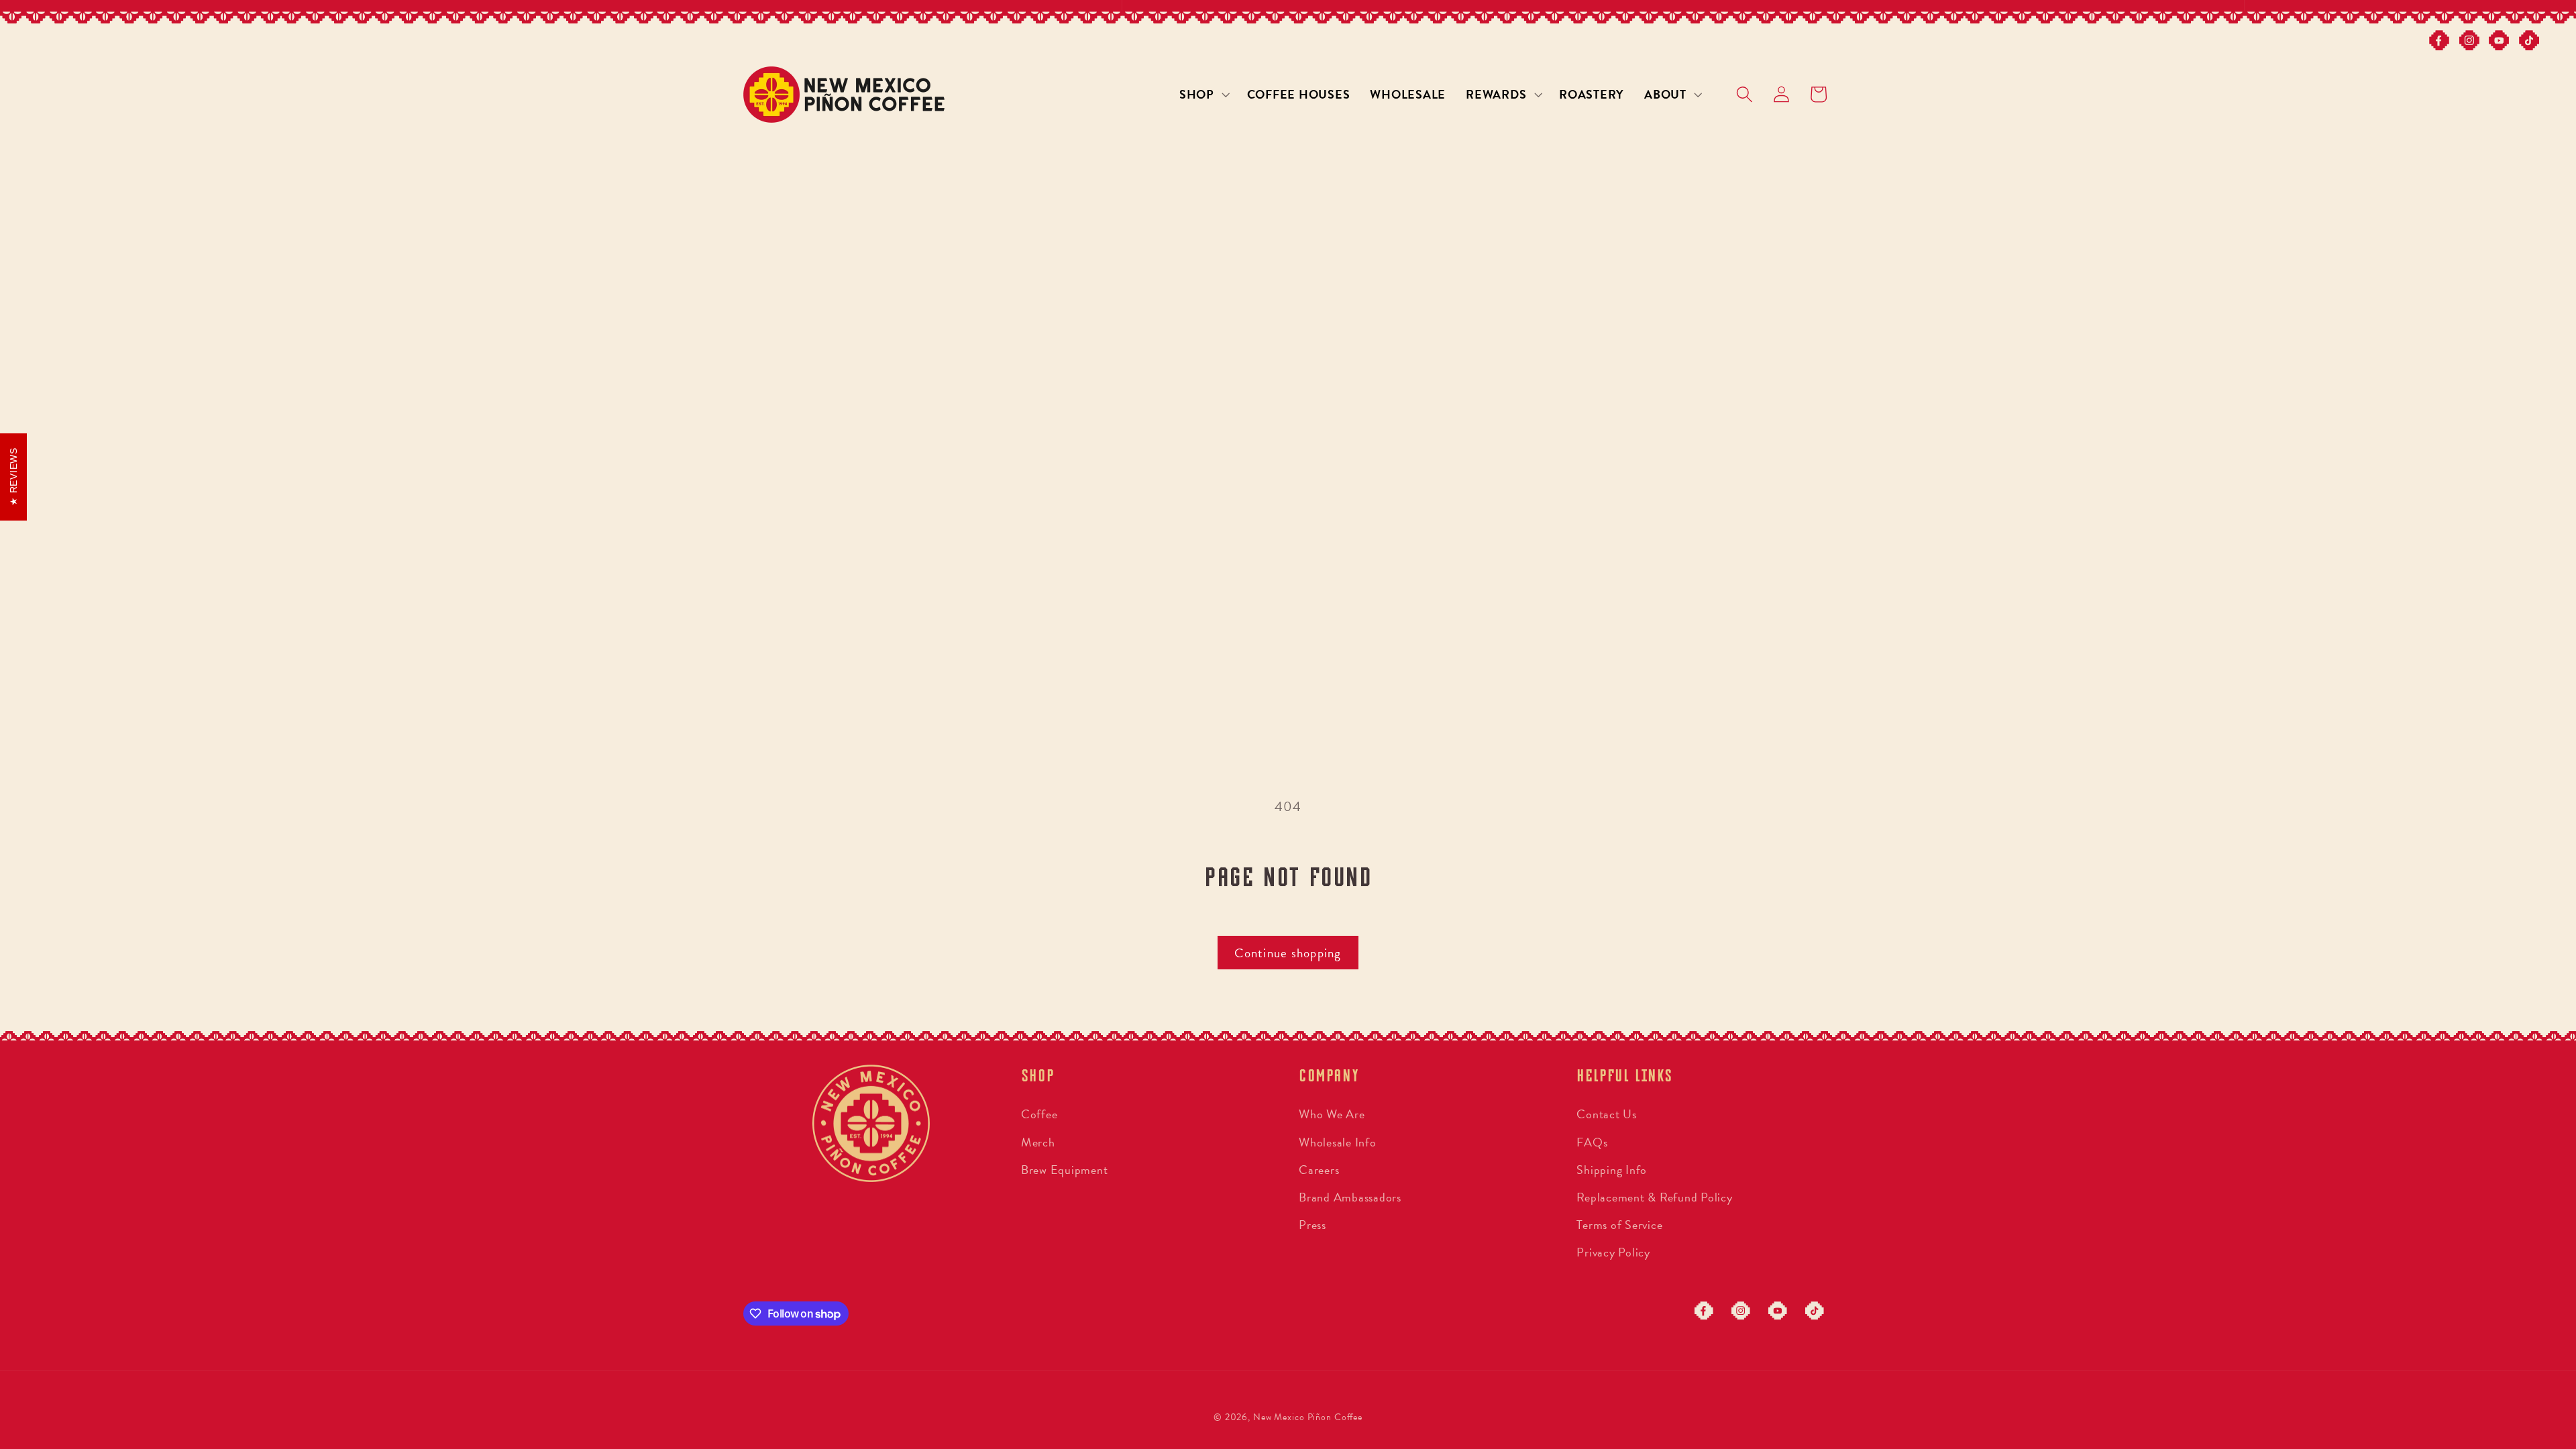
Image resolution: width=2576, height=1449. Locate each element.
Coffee (1039, 1114)
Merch (1038, 1142)
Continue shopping (1288, 953)
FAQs (1592, 1142)
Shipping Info (1612, 1170)
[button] (1203, 95)
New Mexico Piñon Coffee (1308, 1417)
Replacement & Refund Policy (1654, 1197)
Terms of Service (1619, 1225)
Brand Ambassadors (1350, 1197)
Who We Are (1332, 1114)
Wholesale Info (1338, 1142)
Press (1312, 1225)
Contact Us (1607, 1114)
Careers (1319, 1170)
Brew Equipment (1065, 1170)
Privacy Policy (1613, 1252)
